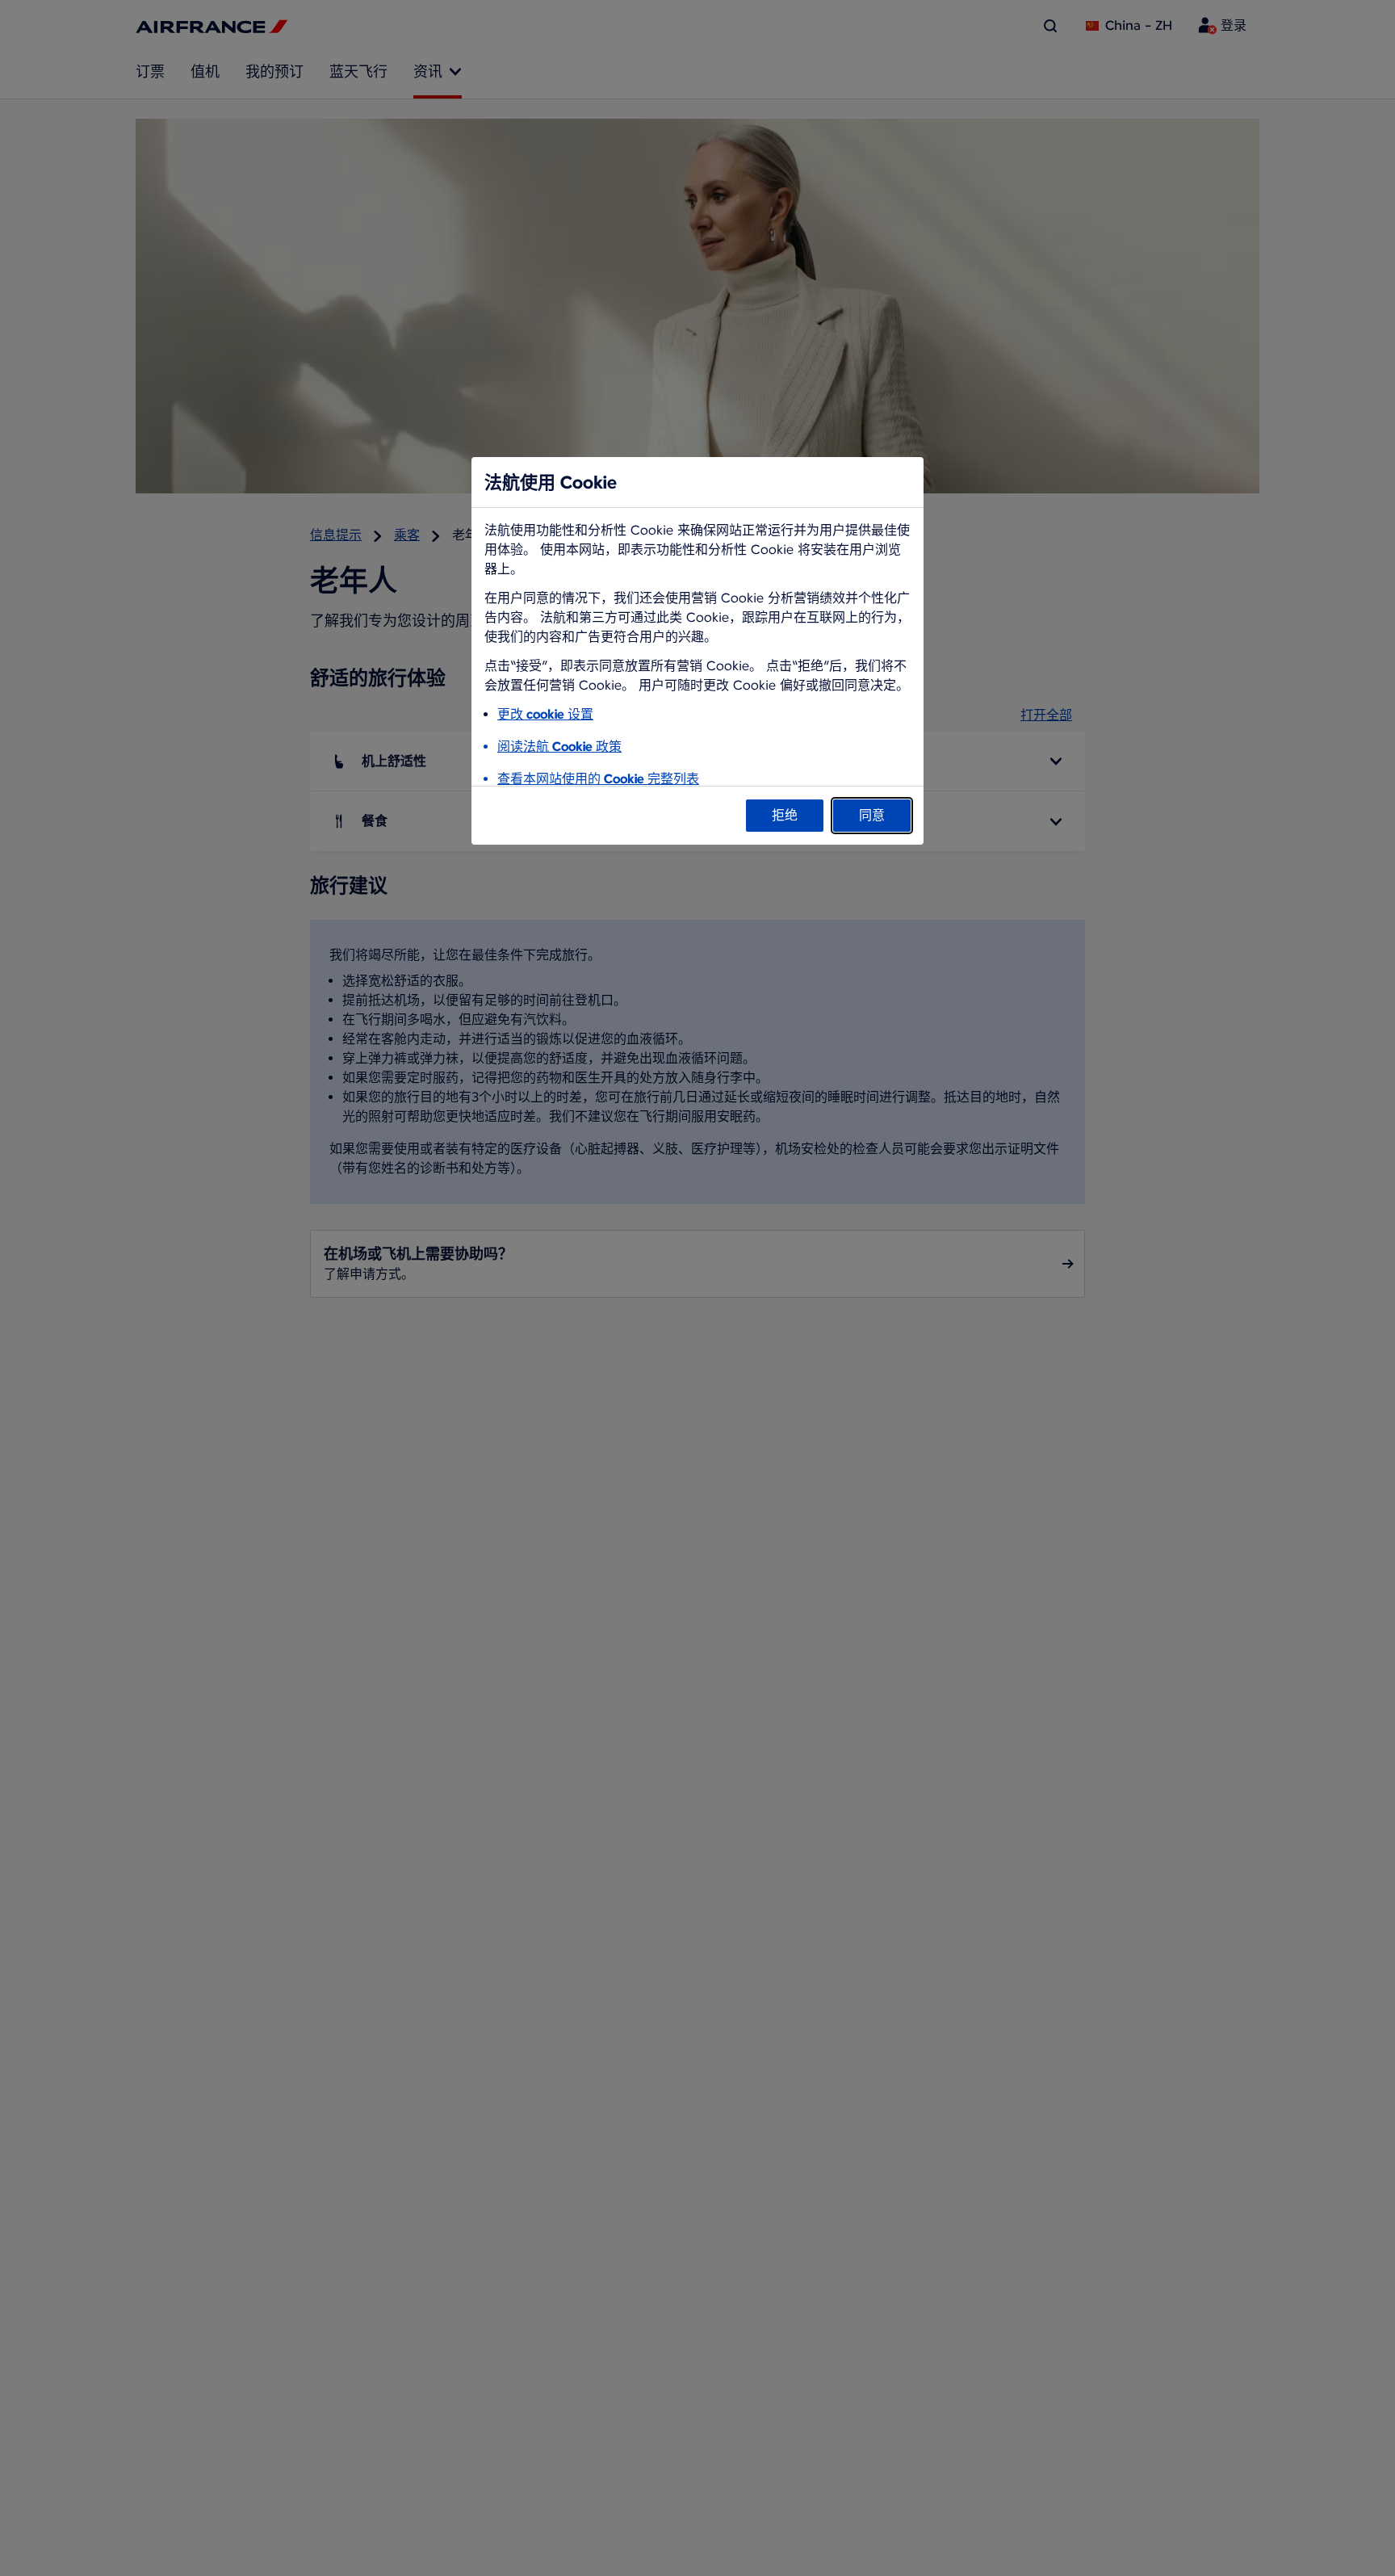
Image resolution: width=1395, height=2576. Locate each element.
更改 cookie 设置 (545, 714)
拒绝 (785, 815)
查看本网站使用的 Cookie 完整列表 (598, 779)
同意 (872, 815)
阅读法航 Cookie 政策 (559, 747)
